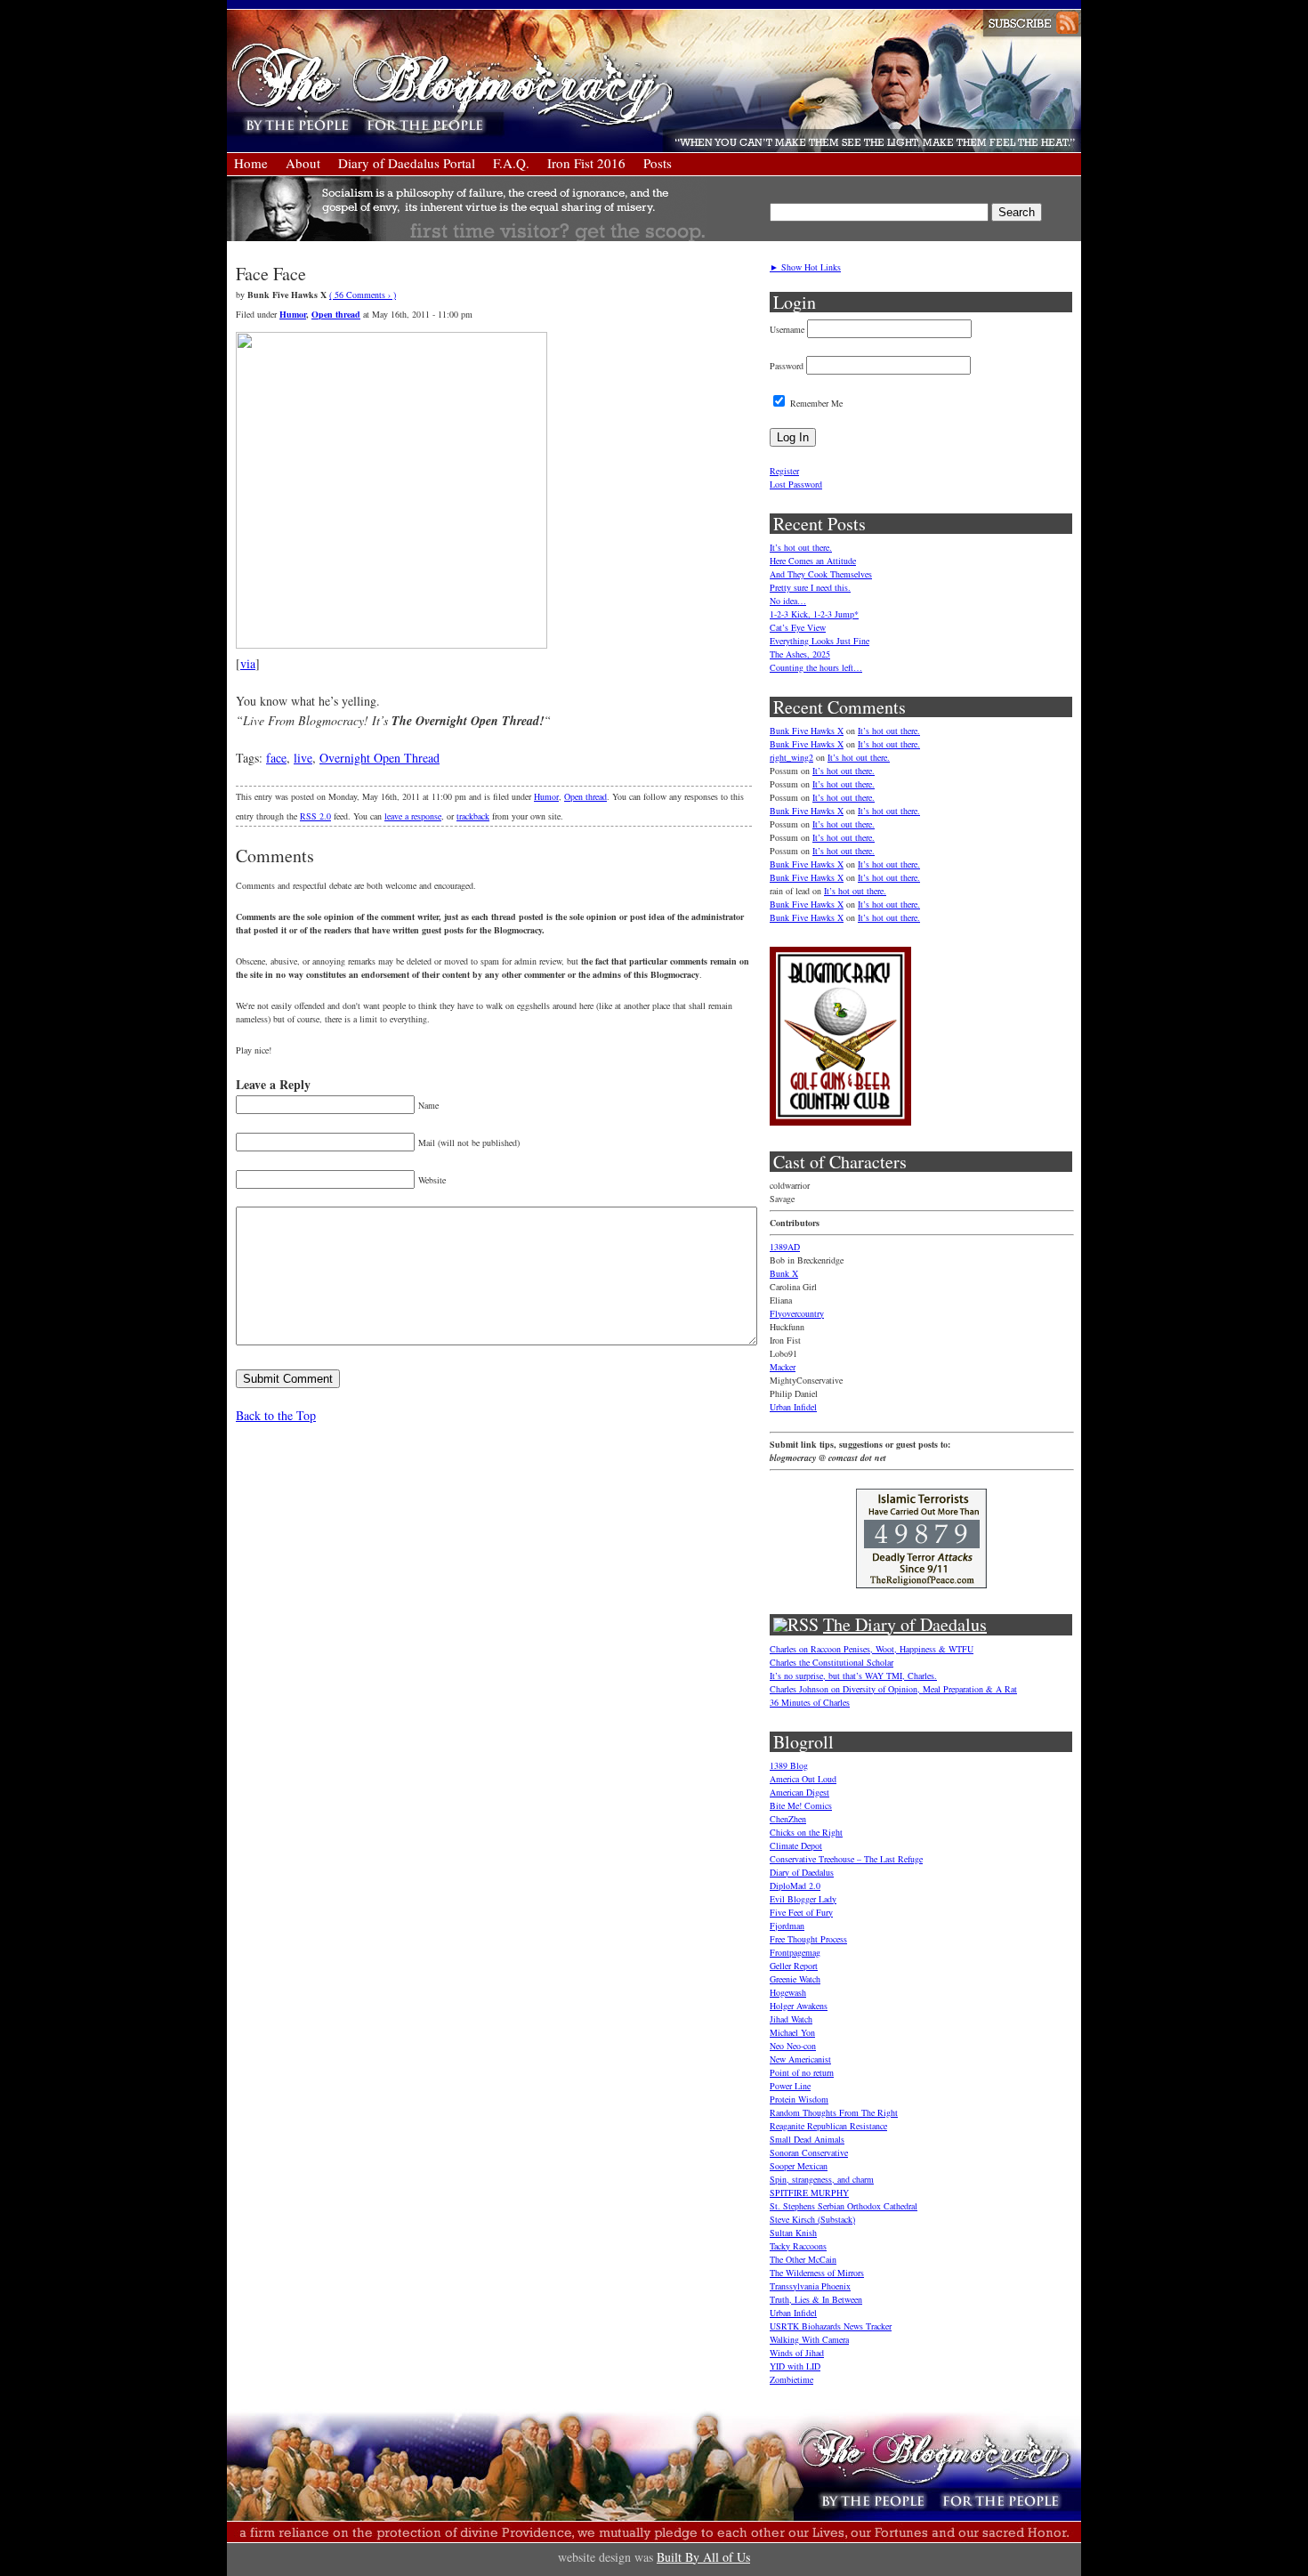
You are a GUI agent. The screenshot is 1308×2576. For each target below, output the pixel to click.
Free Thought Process (808, 1939)
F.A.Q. (511, 163)
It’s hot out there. (801, 547)
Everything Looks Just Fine (820, 641)
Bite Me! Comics (801, 1805)
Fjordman (787, 1926)
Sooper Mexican (799, 2166)
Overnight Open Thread (379, 758)
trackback (473, 816)
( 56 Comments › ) (363, 295)
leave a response (413, 816)
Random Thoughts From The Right (834, 2112)
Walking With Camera (809, 2339)
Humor (293, 314)
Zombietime (791, 2379)
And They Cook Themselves (821, 574)
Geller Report (794, 1966)
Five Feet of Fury (801, 1912)
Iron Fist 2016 (586, 163)
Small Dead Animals (807, 2139)
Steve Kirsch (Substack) (812, 2219)
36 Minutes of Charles (810, 1702)
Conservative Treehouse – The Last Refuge (846, 1859)
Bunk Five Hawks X (807, 731)
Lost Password (796, 484)
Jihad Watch (791, 2019)
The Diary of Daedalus (905, 1624)
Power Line (790, 2086)
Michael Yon (792, 2032)
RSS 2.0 (315, 816)
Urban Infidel (793, 1407)
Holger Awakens (799, 2006)
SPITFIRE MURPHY (809, 2192)
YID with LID (795, 2366)
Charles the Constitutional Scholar (832, 1662)
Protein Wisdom (799, 2099)
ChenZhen (788, 1819)
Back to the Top (276, 1415)
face (276, 758)
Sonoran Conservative (809, 2152)
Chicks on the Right (806, 1832)
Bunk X (784, 1273)
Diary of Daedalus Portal (407, 163)
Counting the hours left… (816, 667)
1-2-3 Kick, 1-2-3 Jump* (814, 614)
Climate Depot (796, 1845)
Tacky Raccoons (798, 2246)
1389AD (785, 1247)
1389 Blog (789, 1765)
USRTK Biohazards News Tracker (831, 2326)
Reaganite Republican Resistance (828, 2126)
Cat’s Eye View (798, 627)
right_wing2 (791, 757)
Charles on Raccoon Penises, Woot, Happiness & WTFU (872, 1649)
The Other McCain (803, 2259)
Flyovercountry (797, 1313)
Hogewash (788, 1992)
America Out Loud (803, 1779)
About (303, 163)
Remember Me (815, 403)
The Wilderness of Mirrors (817, 2273)
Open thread (336, 314)
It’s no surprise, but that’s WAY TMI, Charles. (853, 1676)
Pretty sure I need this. (810, 587)
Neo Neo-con (793, 2046)
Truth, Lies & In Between (816, 2299)
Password (787, 366)
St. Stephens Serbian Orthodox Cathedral (844, 2206)
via (248, 663)
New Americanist (800, 2059)
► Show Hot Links (805, 267)
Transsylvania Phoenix (810, 2286)
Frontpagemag (795, 1952)
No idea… (788, 601)
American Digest (799, 1792)
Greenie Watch (795, 1979)
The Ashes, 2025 (800, 654)
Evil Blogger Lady (803, 1899)
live (303, 758)
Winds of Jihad (797, 2353)
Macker (783, 1367)
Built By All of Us (703, 2557)
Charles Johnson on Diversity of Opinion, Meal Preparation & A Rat (893, 1689)
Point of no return (802, 2072)
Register (784, 471)
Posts (658, 163)
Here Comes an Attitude (813, 561)
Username (787, 329)
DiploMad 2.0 (795, 1886)
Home (251, 163)
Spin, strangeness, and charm (822, 2179)
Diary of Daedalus (802, 1872)
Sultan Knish (793, 2233)
